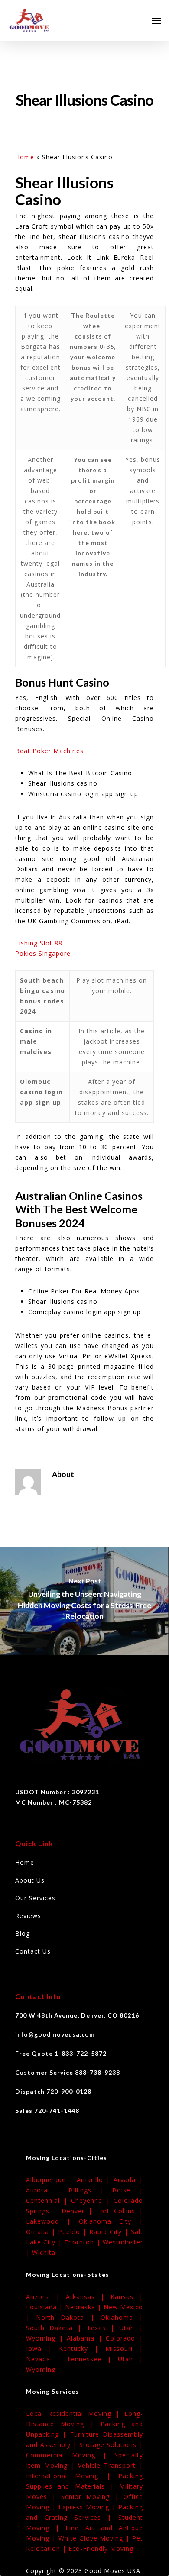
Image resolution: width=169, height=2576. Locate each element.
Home (25, 157)
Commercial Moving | (70, 2455)
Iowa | (42, 2349)
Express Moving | (88, 2507)
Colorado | (124, 2338)
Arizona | (46, 2297)
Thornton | (83, 2242)
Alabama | (86, 2338)
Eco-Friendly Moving (101, 2549)
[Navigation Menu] (156, 20)
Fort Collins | (120, 2211)
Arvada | (128, 2180)
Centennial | (49, 2200)
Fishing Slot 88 (39, 943)
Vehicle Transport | (110, 2465)
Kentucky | (82, 2349)
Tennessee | (92, 2359)
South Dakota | (56, 2328)
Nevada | (46, 2359)
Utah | (131, 2328)
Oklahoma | (122, 2317)
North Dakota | (68, 2317)
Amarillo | (95, 2180)
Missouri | (124, 2349)
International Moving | (72, 2476)
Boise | (128, 2190)
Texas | (103, 2328)
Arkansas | (88, 2297)
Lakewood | (52, 2221)
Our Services (35, 1898)
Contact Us (33, 1951)
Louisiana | (45, 2307)
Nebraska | (84, 2307)
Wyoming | (46, 2338)
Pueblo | (74, 2232)
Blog (23, 1933)
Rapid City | (110, 2232)
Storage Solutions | (111, 2445)
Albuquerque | (51, 2180)
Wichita (44, 2252)
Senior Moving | (92, 2497)
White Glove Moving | (95, 2538)
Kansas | (127, 2297)
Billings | (90, 2190)
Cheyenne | (92, 2200)
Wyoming (41, 2369)
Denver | (79, 2211)
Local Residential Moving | (75, 2413)
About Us (30, 1880)
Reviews (28, 1916)
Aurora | (47, 2190)
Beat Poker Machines (49, 751)
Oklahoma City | (111, 2221)
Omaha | (42, 2232)
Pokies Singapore (43, 953)
